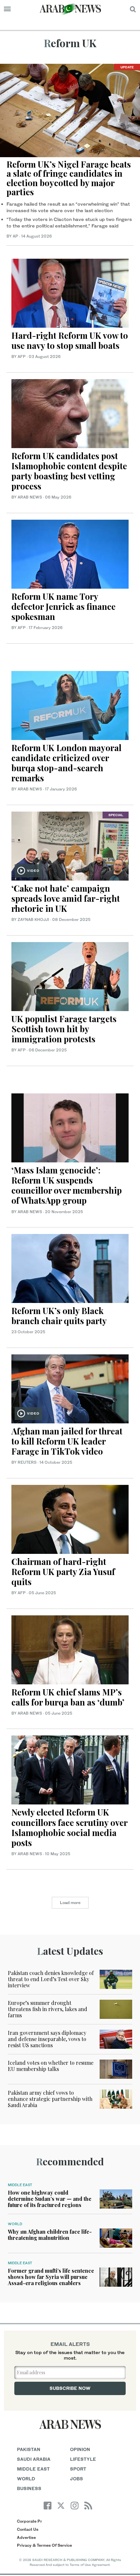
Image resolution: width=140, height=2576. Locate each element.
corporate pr (29, 2521)
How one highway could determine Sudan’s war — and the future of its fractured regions (50, 2199)
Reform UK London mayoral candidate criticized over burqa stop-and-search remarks (66, 763)
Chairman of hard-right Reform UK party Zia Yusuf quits (63, 1572)
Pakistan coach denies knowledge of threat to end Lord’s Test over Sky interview (51, 1979)
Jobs (77, 2479)
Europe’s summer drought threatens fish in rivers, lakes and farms (48, 2009)
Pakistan (29, 2449)
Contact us (28, 2529)
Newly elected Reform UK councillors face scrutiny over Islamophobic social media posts (69, 1827)
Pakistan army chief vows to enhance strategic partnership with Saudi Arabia (50, 2099)
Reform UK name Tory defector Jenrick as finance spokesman (63, 606)
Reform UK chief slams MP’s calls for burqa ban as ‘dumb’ (68, 1697)
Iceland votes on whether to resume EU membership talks (51, 2066)
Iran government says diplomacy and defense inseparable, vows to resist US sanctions (47, 2039)
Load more (70, 1903)
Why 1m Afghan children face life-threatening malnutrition (50, 2235)
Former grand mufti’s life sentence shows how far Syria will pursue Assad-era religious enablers (51, 2277)
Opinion (80, 2449)
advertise (26, 2537)
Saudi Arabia (34, 2459)
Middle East (20, 2185)
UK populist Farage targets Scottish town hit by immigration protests (64, 1029)
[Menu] (7, 9)
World (15, 2224)
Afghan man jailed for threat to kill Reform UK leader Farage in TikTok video (67, 1441)
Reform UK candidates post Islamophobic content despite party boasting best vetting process (69, 471)
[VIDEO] (70, 845)
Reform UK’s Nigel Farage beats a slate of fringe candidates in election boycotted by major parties (69, 178)
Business (29, 2488)
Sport (78, 2469)
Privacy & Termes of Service (44, 2545)
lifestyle (83, 2459)
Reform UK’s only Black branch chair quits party (59, 1316)
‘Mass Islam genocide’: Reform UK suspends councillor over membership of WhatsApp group (67, 1185)
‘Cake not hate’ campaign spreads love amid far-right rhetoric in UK (66, 898)
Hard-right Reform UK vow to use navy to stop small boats (70, 340)
